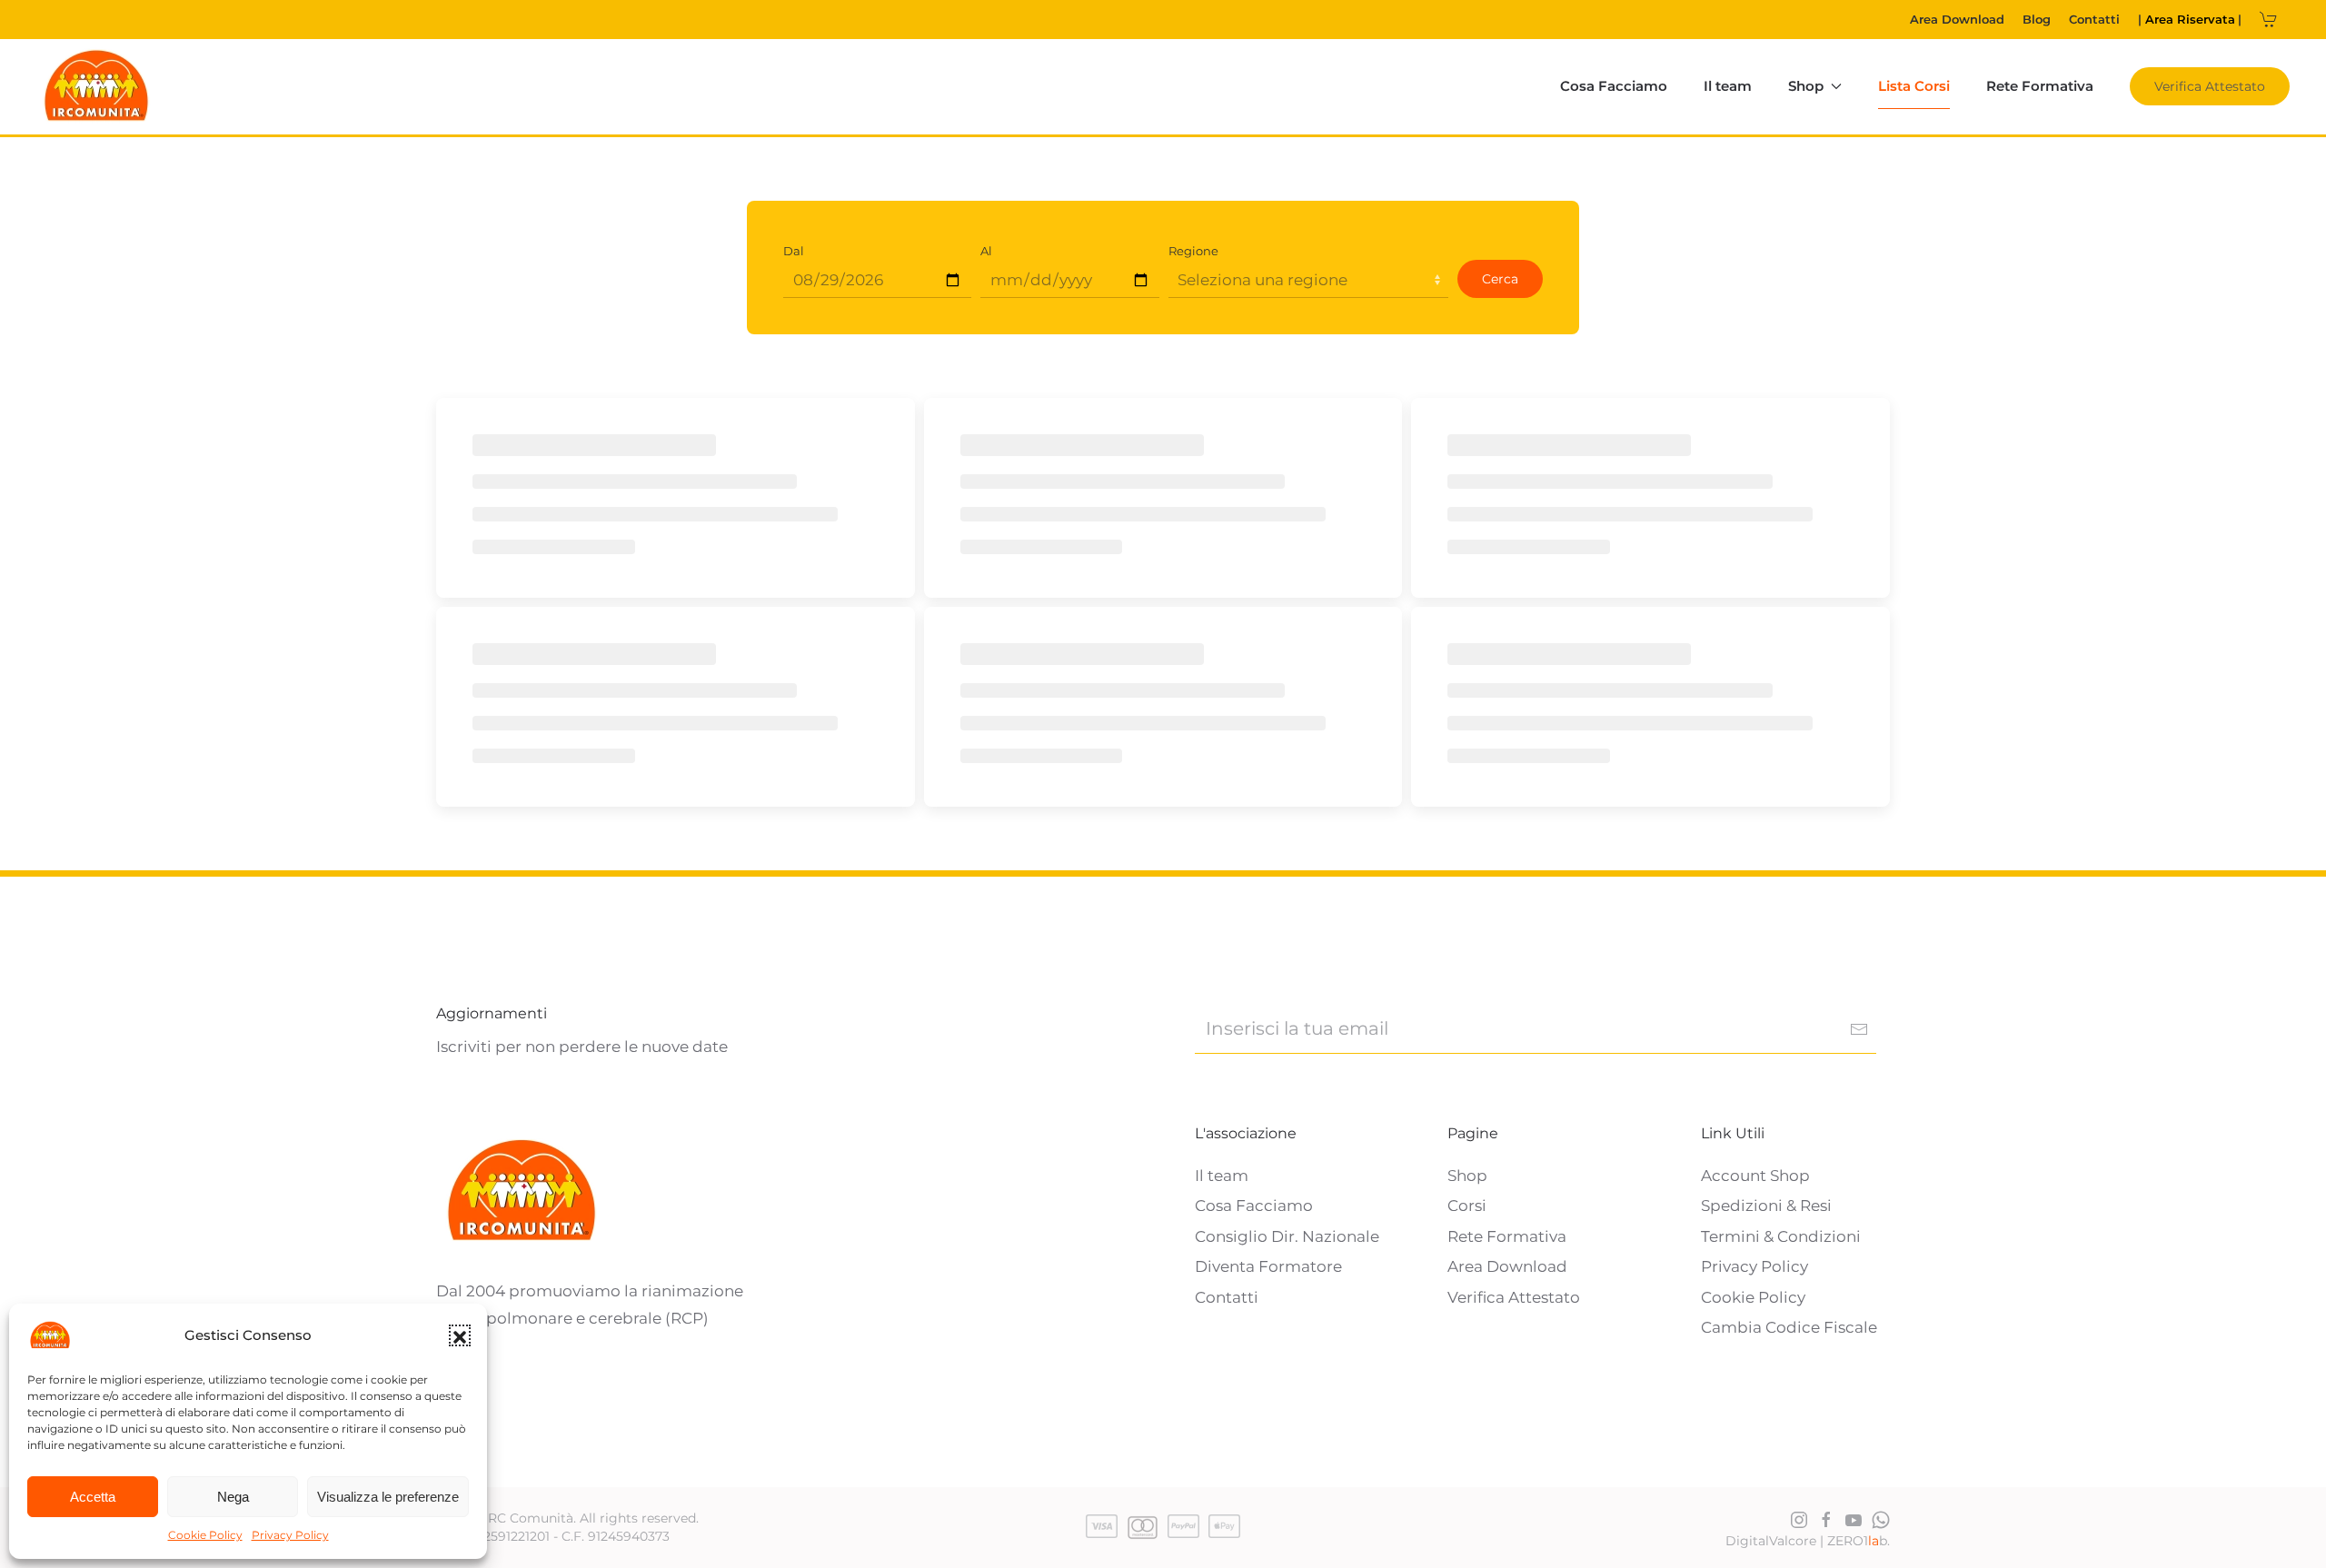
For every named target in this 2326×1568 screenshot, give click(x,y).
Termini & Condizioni (1781, 1236)
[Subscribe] (1859, 1029)
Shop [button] (1806, 86)
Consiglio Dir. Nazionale (1287, 1236)
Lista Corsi (1914, 86)
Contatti (2094, 19)
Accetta (93, 1497)
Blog (2037, 19)
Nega (233, 1497)
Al (986, 251)
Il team (1728, 86)
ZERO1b (1857, 1541)
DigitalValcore (1771, 1541)
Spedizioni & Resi (1766, 1206)
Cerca (1500, 279)
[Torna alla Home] (97, 87)
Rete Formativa (2040, 86)
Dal (794, 251)
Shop (1467, 1176)
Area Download (1957, 19)
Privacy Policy (290, 1535)
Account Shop (1755, 1176)
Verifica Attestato (2210, 86)
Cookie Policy (205, 1535)
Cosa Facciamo (1614, 86)
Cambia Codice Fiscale (1789, 1327)
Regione (1193, 251)
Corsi (1467, 1206)
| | (2190, 19)
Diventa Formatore (1268, 1266)
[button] (460, 1335)
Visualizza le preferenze (388, 1497)
